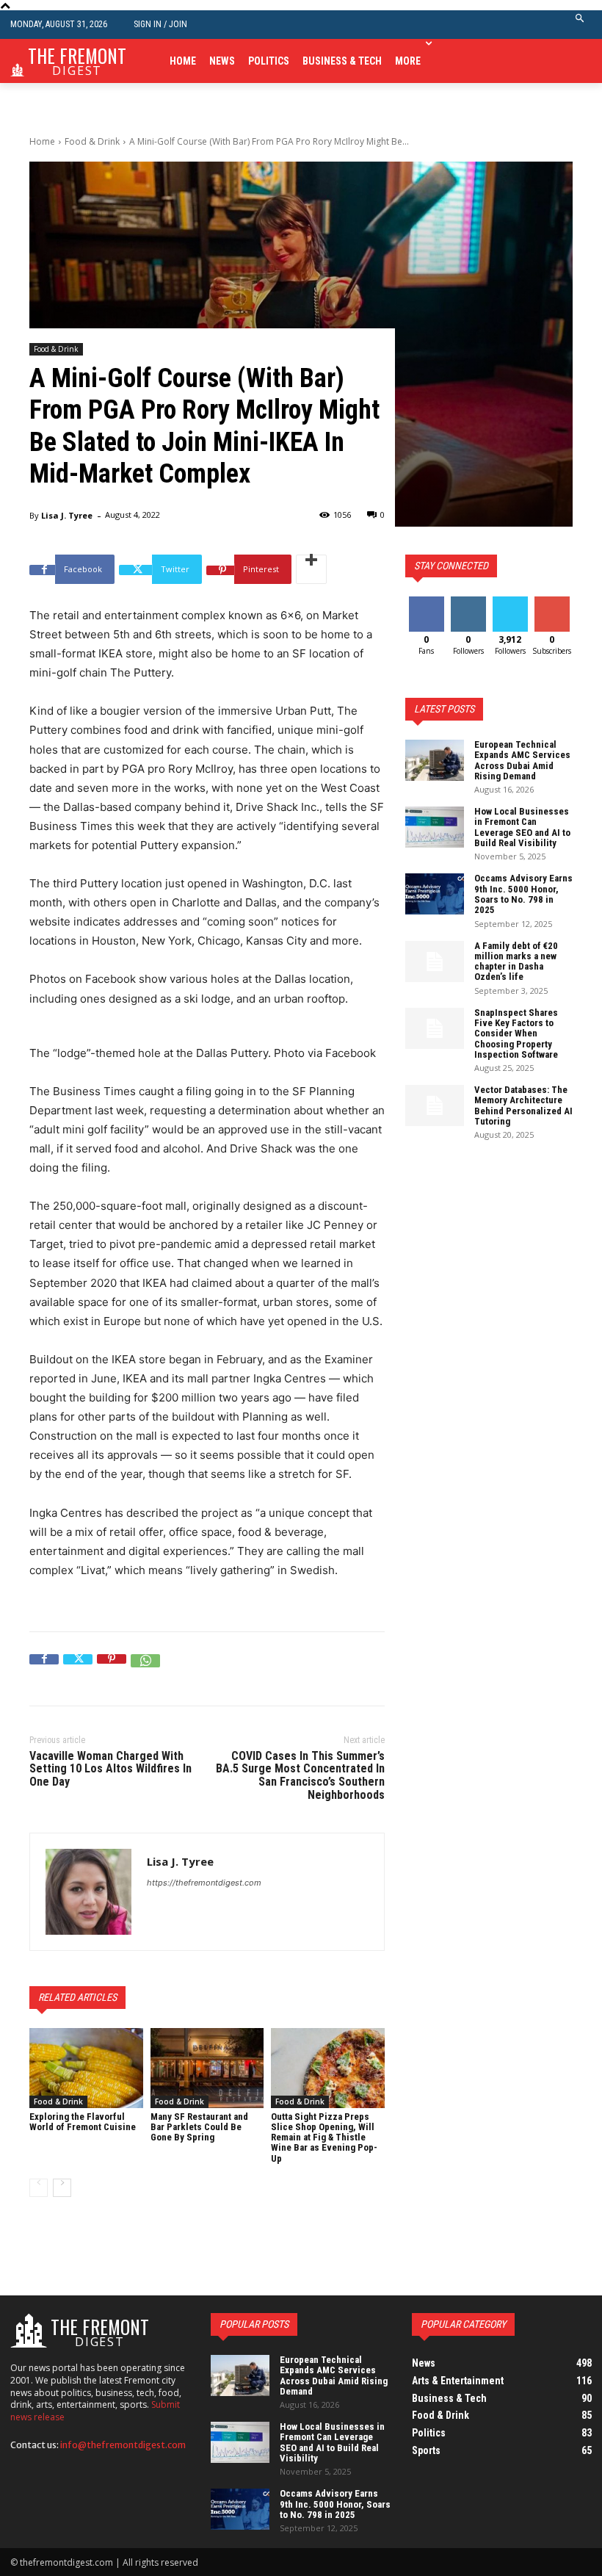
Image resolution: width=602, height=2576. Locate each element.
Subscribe (554, 602)
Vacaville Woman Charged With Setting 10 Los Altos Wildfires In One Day (110, 1769)
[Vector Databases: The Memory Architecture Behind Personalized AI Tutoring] (435, 1105)
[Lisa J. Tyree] (88, 1892)
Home (42, 141)
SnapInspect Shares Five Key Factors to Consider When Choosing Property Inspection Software (516, 1033)
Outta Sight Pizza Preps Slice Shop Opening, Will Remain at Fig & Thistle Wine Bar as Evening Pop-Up (324, 2137)
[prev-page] (39, 2188)
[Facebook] (44, 1669)
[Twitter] (78, 1669)
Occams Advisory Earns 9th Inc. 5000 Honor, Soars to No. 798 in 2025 (523, 894)
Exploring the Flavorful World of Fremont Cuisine (83, 2122)
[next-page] (62, 2188)
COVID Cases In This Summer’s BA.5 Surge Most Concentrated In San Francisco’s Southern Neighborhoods (300, 1775)
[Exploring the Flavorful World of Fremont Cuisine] (86, 2068)
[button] (580, 25)
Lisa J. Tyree (67, 515)
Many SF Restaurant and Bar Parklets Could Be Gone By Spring (199, 2127)
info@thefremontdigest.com (123, 2445)
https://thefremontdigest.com (204, 1883)
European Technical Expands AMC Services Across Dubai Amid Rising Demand (522, 760)
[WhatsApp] (145, 1669)
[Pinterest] (112, 1669)
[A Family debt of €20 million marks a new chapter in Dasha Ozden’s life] (435, 962)
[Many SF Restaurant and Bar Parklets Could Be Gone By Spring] (207, 2068)
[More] (311, 569)
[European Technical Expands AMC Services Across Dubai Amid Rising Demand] (435, 760)
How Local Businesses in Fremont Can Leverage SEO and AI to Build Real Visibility (522, 827)
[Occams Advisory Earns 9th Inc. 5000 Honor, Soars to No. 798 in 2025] (435, 894)
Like (426, 602)
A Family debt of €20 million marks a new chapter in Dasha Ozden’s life (516, 962)
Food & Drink (92, 141)
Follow (468, 602)
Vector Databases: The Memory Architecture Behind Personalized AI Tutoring (523, 1105)
